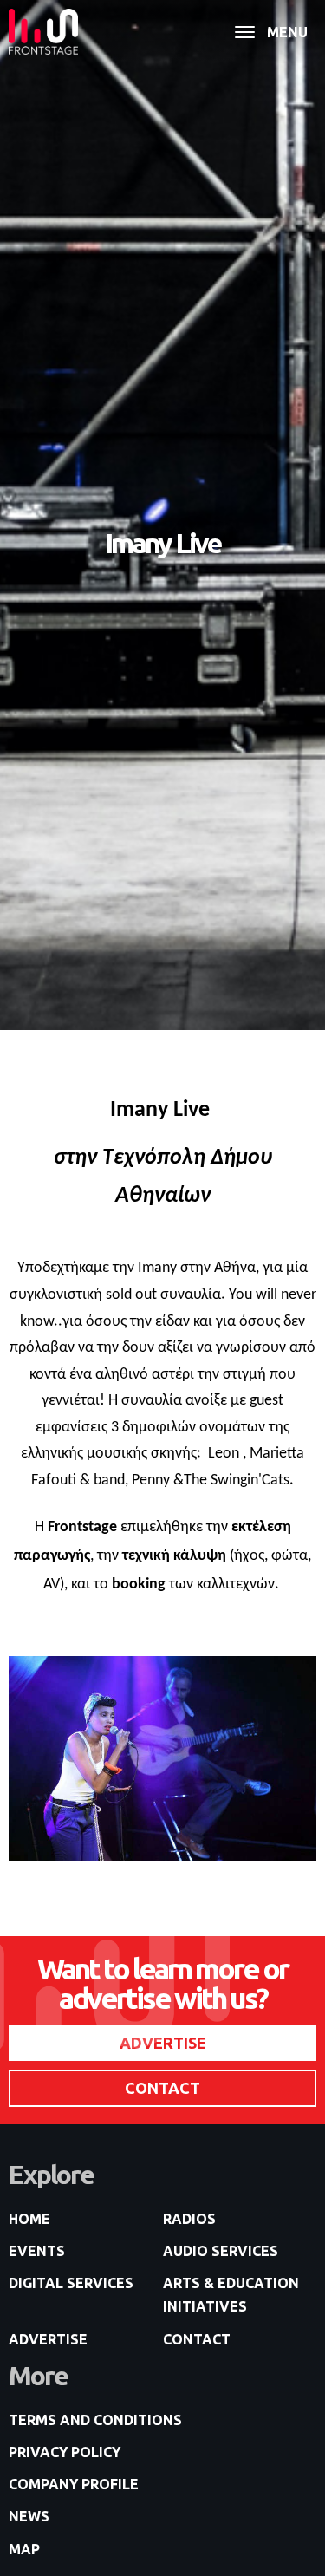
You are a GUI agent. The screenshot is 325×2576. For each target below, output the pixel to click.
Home (29, 2219)
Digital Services (71, 2283)
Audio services (221, 2251)
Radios (189, 2219)
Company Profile (74, 2484)
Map (24, 2549)
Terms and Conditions (95, 2420)
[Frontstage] (43, 32)
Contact (197, 2339)
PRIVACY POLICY (65, 2452)
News (29, 2516)
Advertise (48, 2339)
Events (37, 2251)
